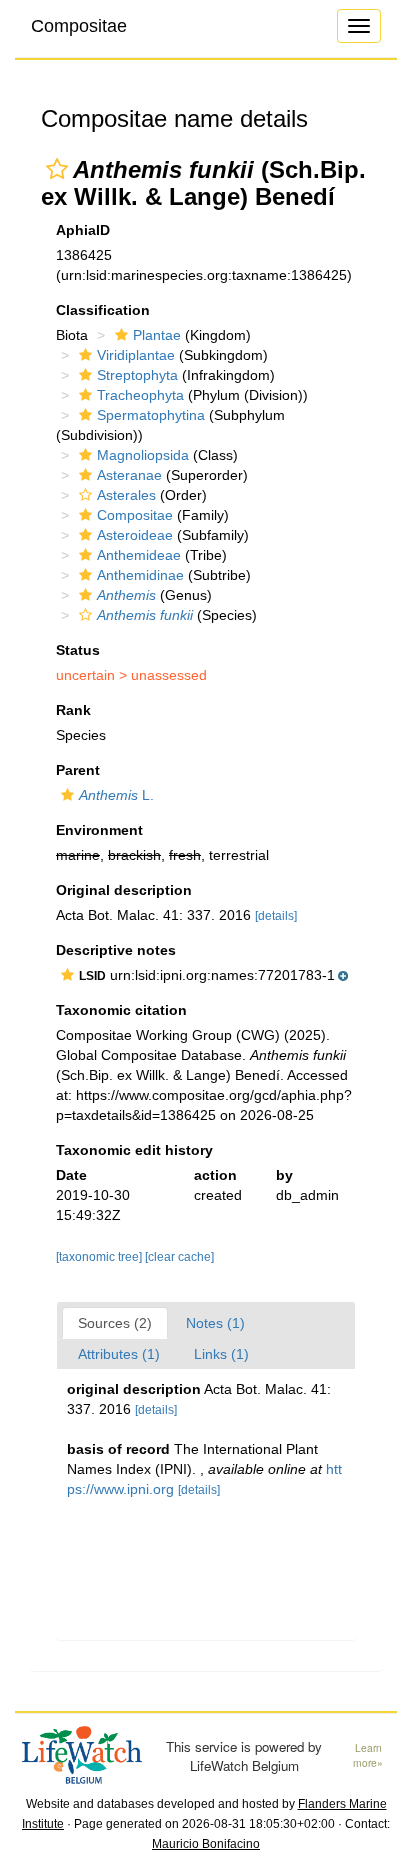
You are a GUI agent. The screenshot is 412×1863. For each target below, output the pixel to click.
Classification (103, 310)
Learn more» (368, 1755)
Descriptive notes (116, 950)
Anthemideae (139, 555)
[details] (276, 916)
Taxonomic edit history (134, 1150)
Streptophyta (137, 375)
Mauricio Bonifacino (206, 1844)
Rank (73, 710)
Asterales (126, 495)
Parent (78, 770)
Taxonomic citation (121, 1010)
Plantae (157, 335)
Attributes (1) (119, 1354)
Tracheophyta (140, 395)
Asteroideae (135, 535)
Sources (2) (115, 1323)
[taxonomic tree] (100, 1257)
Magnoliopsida (143, 455)
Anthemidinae (140, 575)
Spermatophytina (151, 415)
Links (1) (221, 1354)
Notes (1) (215, 1323)
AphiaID (83, 230)
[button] (57, 169)
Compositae (79, 26)
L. (116, 795)
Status (78, 650)
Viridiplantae (136, 355)
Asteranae (129, 475)
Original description (124, 890)
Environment (99, 830)
